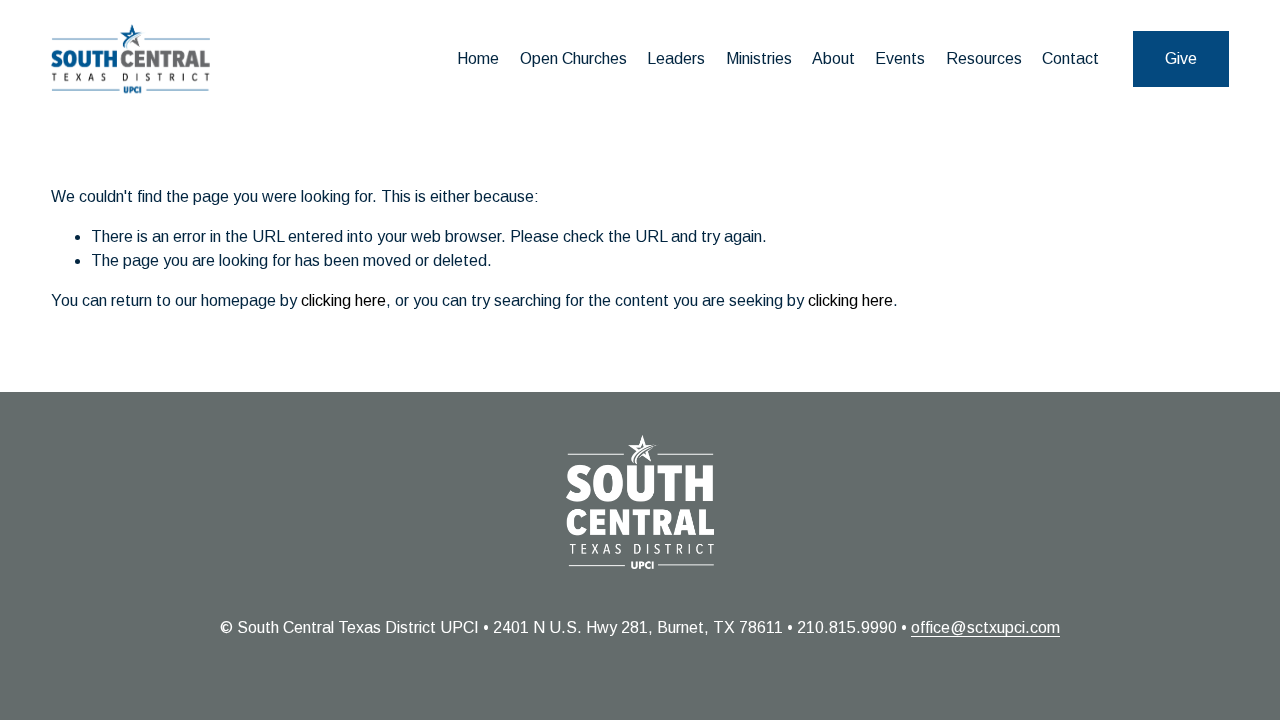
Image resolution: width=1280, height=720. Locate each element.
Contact (1070, 58)
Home (478, 58)
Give (1181, 58)
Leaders (676, 58)
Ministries (759, 58)
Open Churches (573, 58)
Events (900, 58)
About (833, 58)
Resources (984, 58)
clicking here (343, 300)
